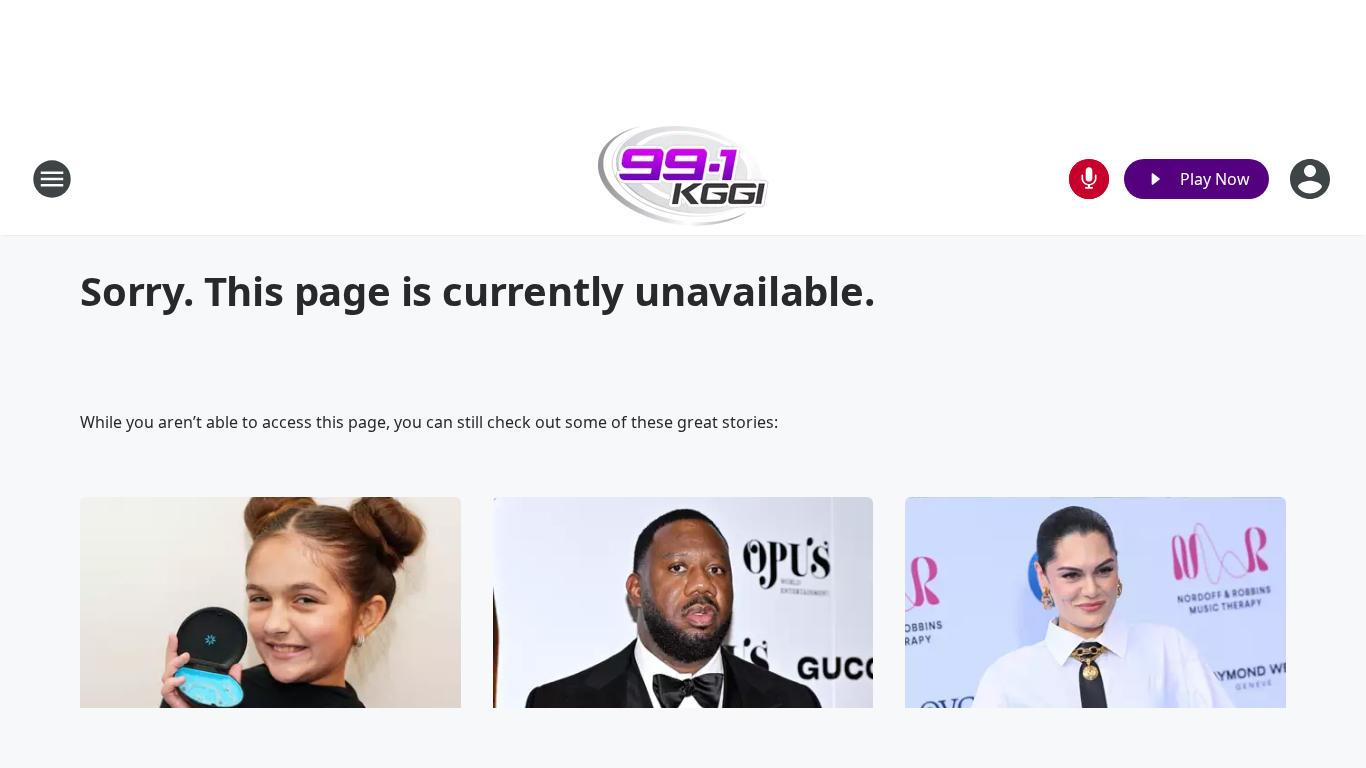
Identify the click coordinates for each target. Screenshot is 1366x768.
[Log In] (1312, 179)
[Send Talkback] (1089, 179)
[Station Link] (683, 178)
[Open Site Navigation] (52, 179)
